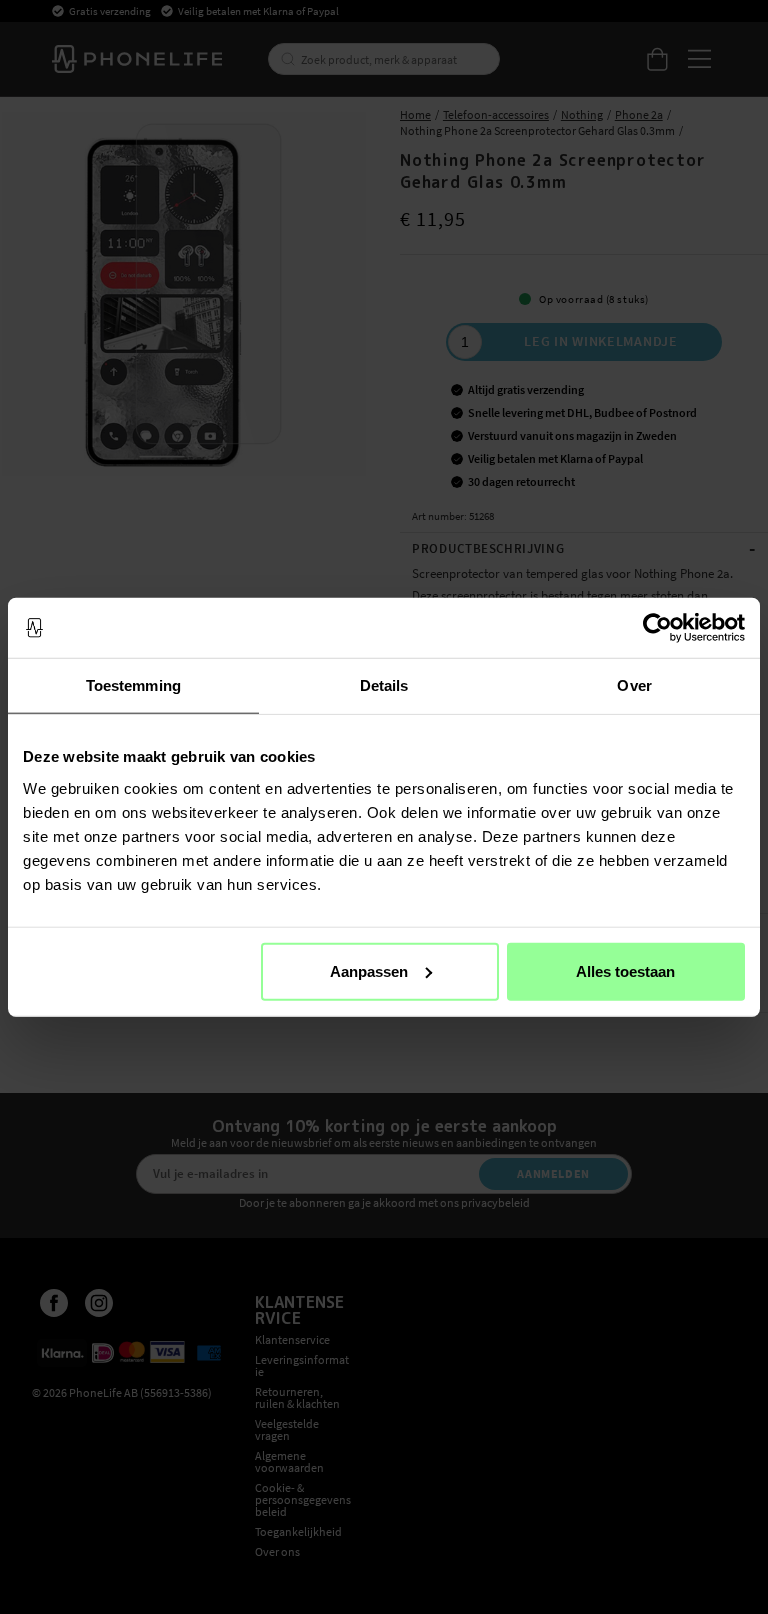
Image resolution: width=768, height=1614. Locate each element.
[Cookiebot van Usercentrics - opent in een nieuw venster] (657, 628)
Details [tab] (384, 685)
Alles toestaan (625, 970)
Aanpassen (369, 970)
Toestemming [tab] (133, 685)
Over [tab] (634, 685)
